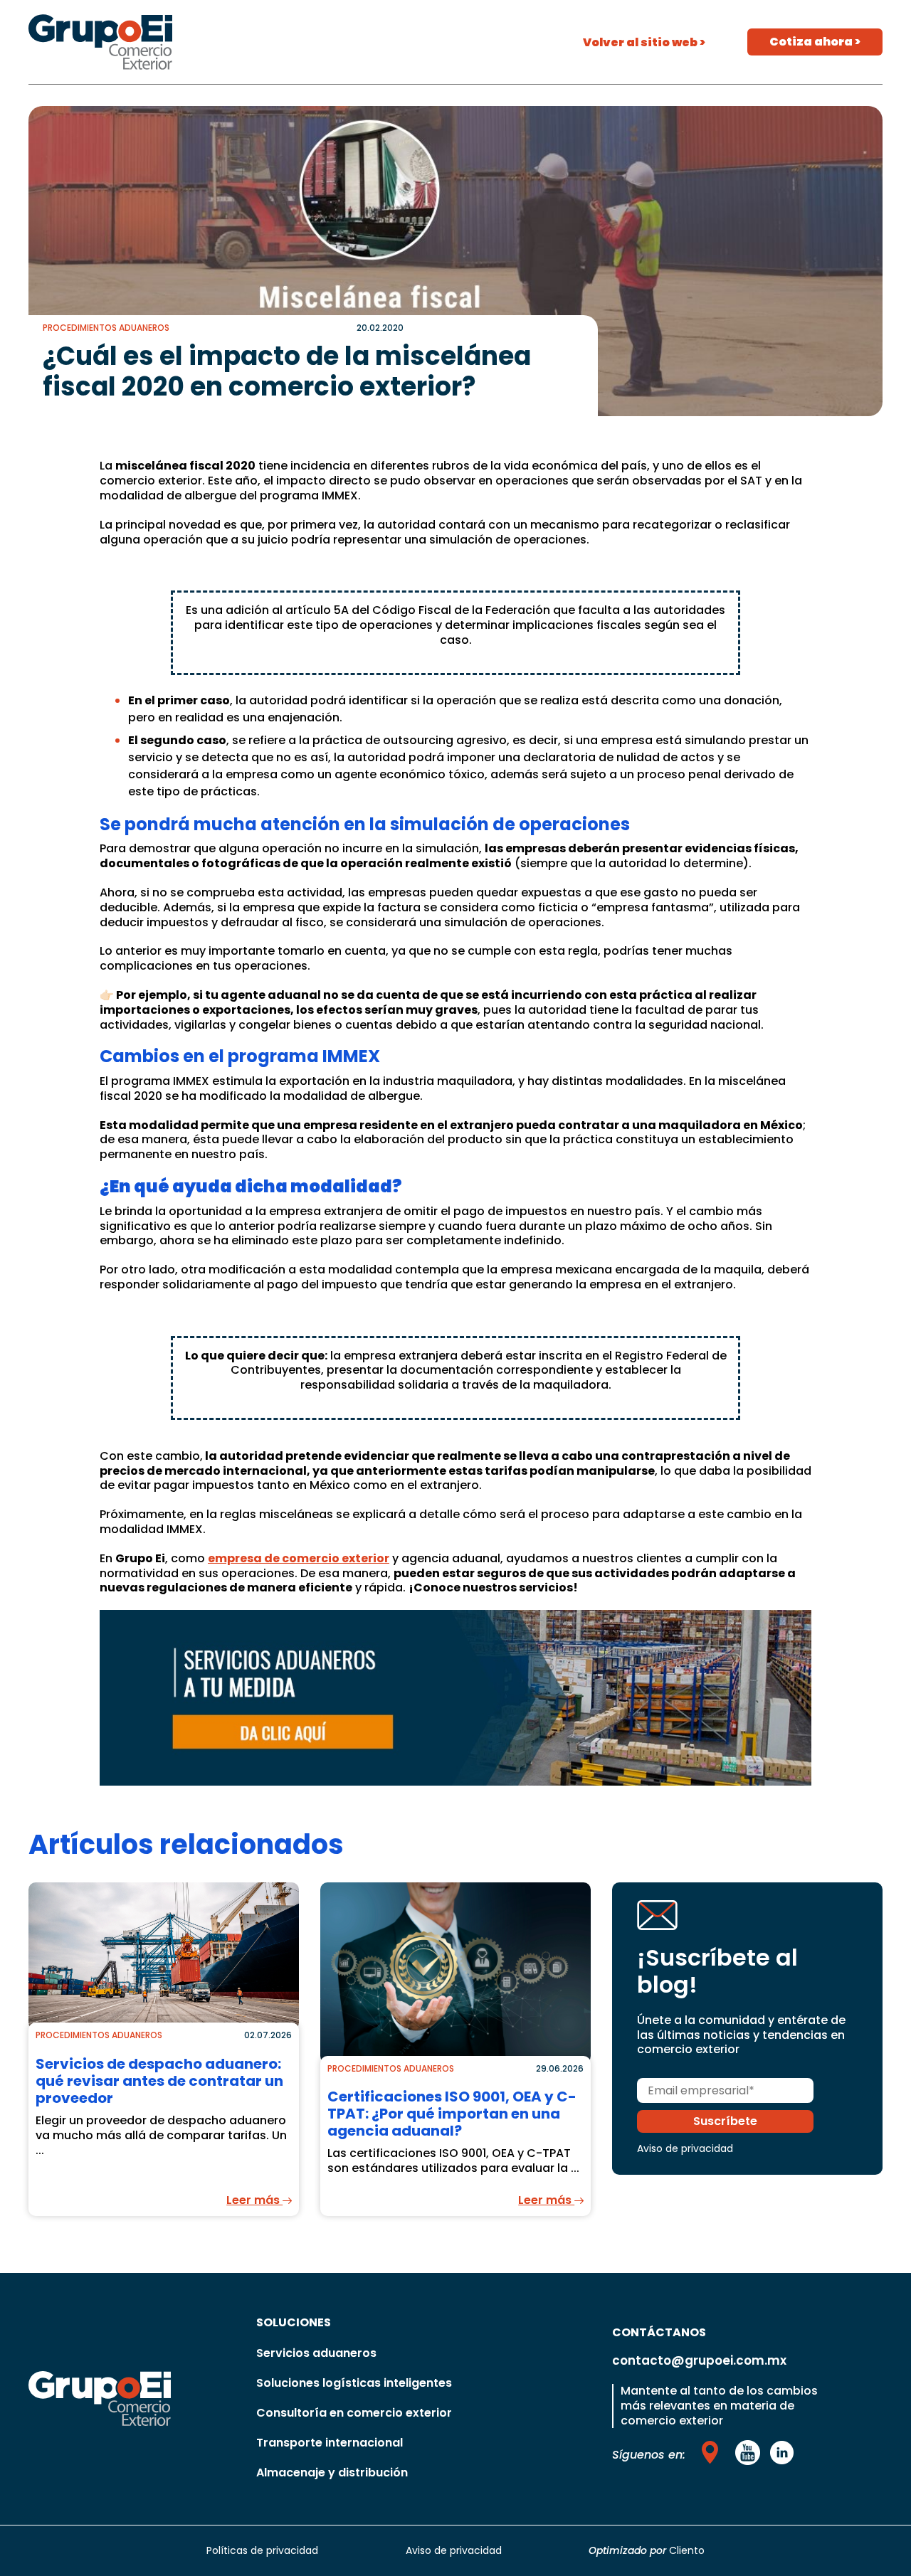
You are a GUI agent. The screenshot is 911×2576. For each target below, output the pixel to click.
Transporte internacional (330, 2443)
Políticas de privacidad (262, 2550)
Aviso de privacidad (685, 2148)
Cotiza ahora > (815, 42)
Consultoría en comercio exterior (354, 2413)
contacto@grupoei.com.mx (699, 2360)
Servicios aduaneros (316, 2353)
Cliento (687, 2550)
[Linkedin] (781, 2452)
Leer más (254, 2200)
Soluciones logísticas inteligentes (354, 2383)
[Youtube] (713, 2452)
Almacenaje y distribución (332, 2472)
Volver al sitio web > (644, 42)
